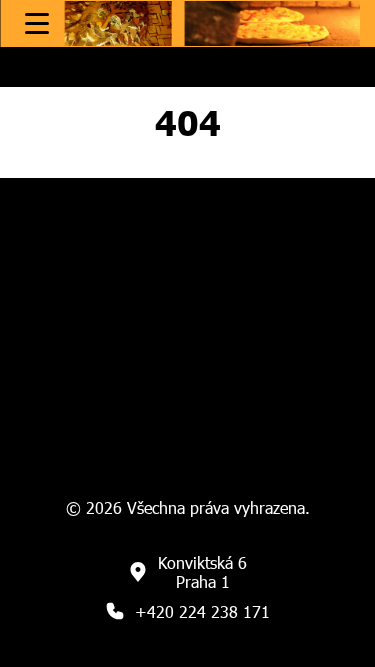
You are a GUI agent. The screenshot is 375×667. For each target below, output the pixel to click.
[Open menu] (37, 23)
